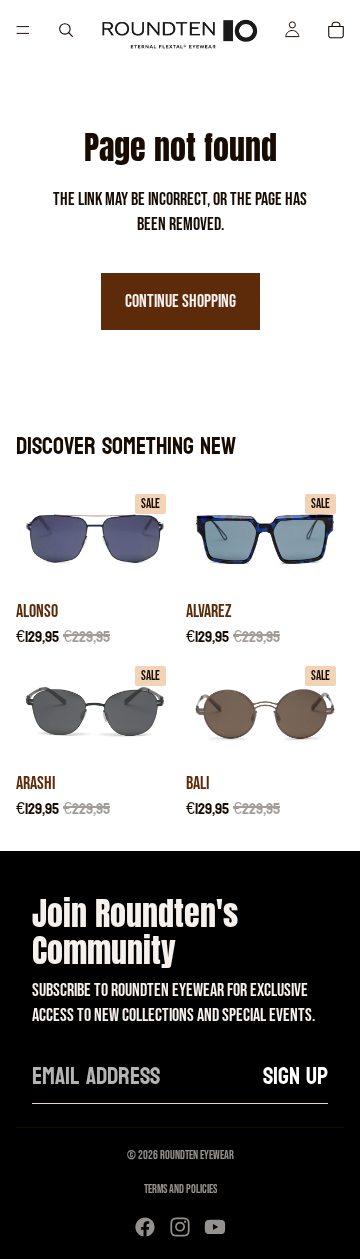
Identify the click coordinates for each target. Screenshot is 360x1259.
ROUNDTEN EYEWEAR (197, 1155)
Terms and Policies (180, 1189)
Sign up (295, 1076)
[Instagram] (180, 1227)
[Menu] (23, 30)
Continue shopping (180, 301)
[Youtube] (215, 1227)
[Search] (66, 30)
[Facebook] (145, 1227)
